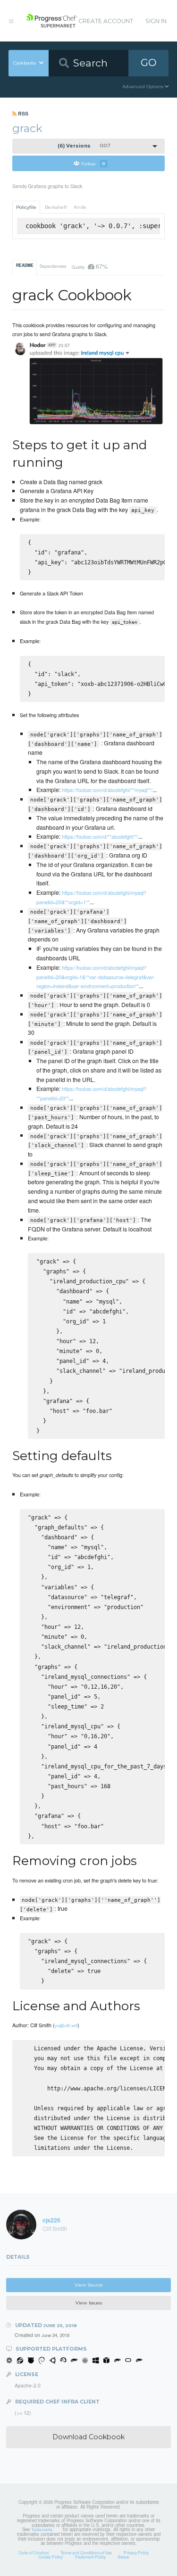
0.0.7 (84, 146)
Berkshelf (56, 207)
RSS (22, 113)
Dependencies (53, 266)
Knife (80, 207)
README (25, 265)
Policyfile (26, 207)
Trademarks (42, 2529)
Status (123, 2557)
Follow (93, 163)
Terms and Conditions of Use (86, 2552)
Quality (89, 266)
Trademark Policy (90, 2557)
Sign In (156, 21)
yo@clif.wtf (66, 2025)
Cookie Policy (51, 2557)
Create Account (106, 21)
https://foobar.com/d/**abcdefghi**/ (100, 836)
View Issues (89, 2303)
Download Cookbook (88, 2437)
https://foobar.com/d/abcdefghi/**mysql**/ (107, 790)
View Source (89, 2285)
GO (149, 62)
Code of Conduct (34, 2552)
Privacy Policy (136, 2552)
